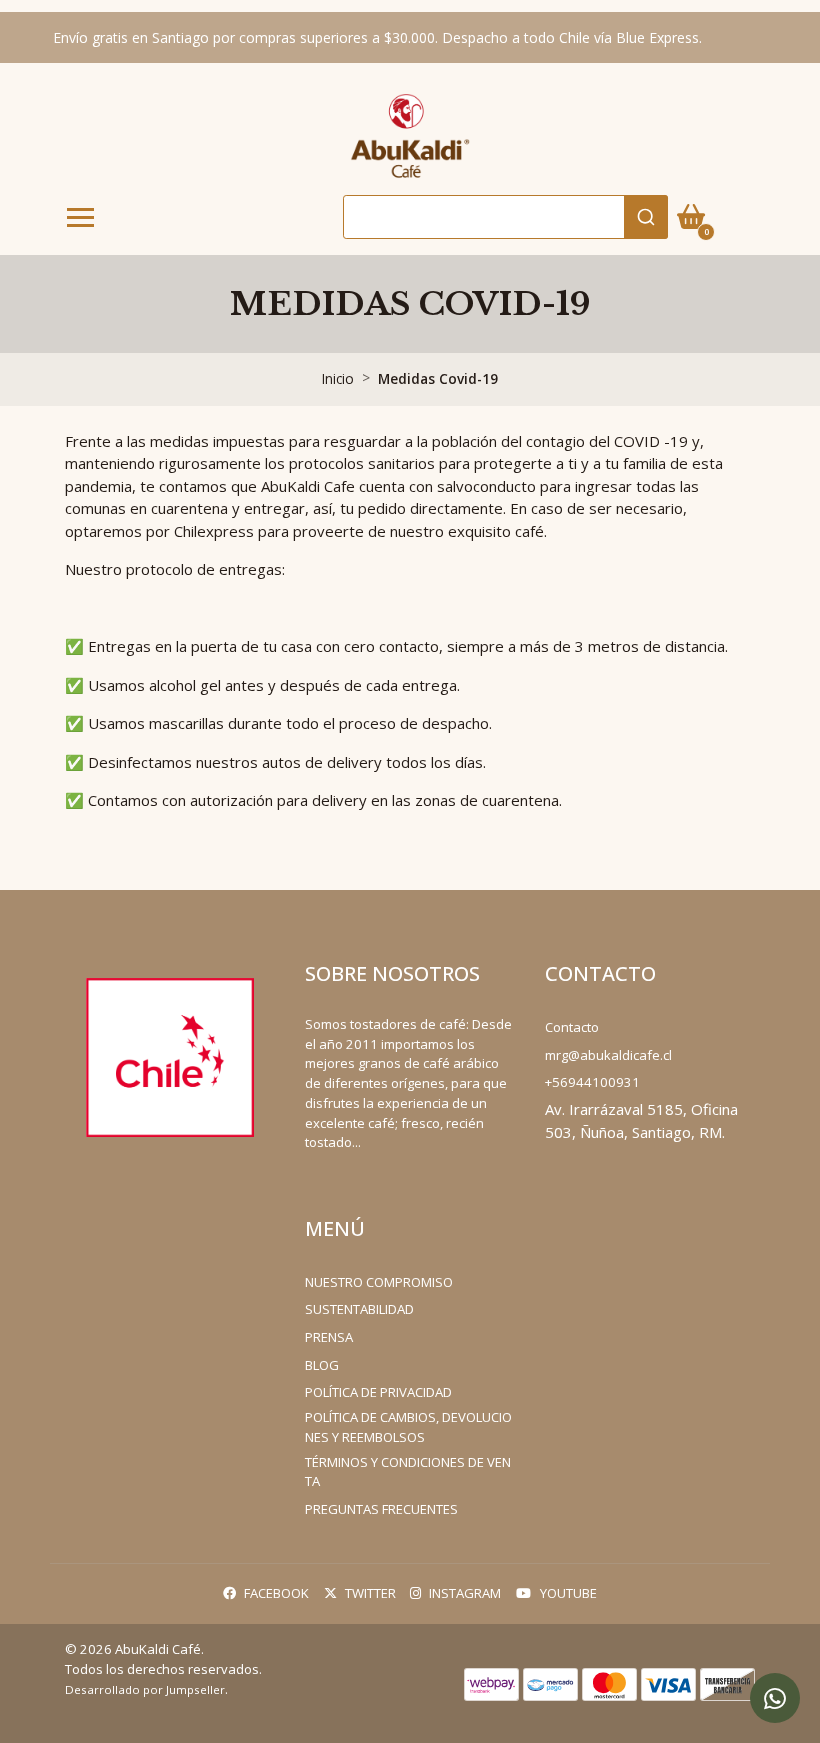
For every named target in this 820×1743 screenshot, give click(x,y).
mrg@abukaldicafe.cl (608, 1055)
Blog (322, 1365)
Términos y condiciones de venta (408, 1472)
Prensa (329, 1337)
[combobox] (505, 217)
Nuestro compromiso (379, 1282)
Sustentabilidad (359, 1309)
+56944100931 (592, 1082)
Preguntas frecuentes (381, 1509)
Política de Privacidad (378, 1392)
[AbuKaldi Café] (410, 135)
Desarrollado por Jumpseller (145, 1689)
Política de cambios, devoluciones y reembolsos (408, 1427)
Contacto (572, 1027)
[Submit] (646, 217)
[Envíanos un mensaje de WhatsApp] (775, 1698)
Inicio (338, 378)
